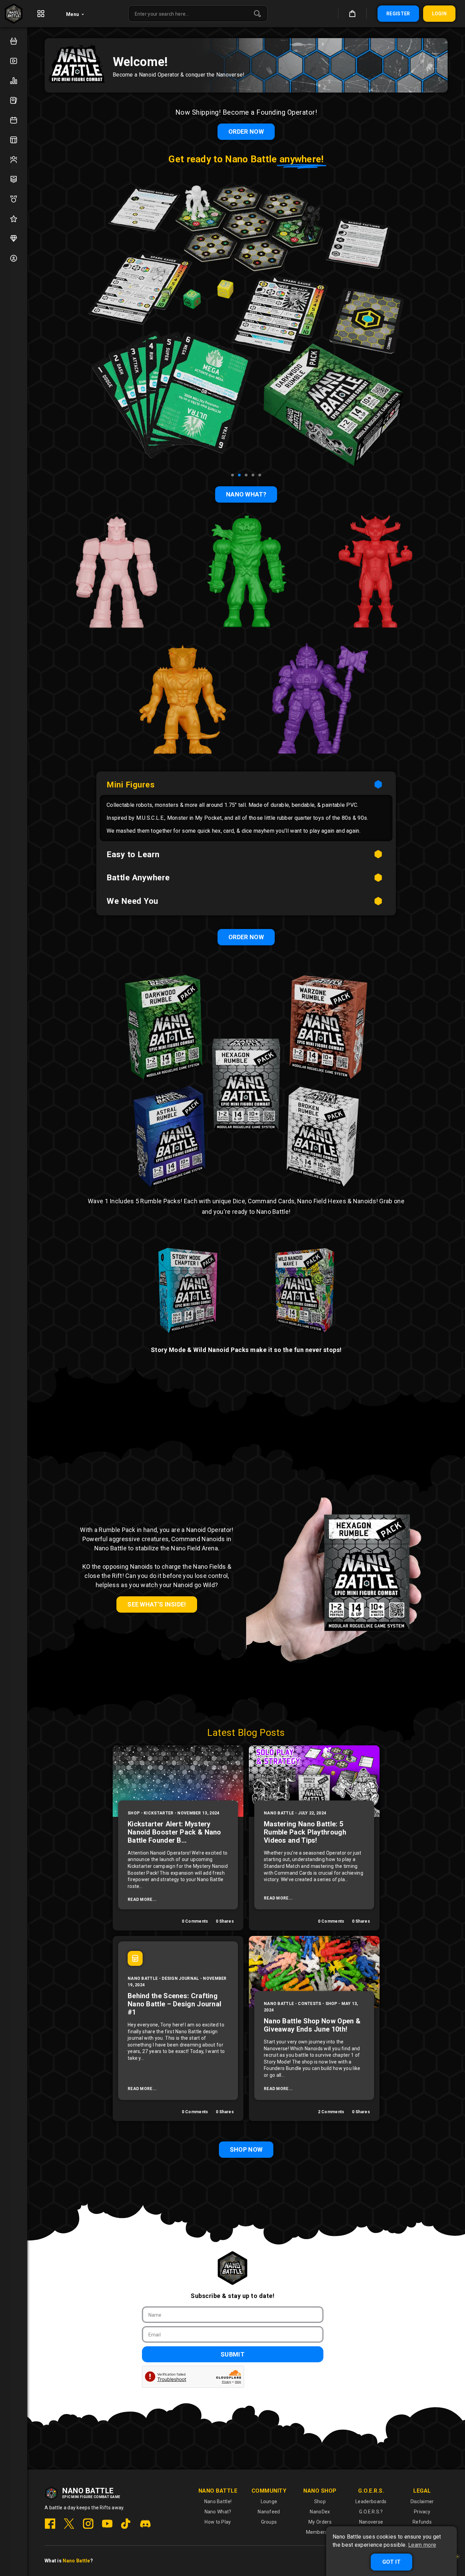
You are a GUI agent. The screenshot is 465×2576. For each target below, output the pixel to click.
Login (439, 14)
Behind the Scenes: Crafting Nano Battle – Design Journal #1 (174, 2004)
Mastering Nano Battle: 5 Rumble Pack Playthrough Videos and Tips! (305, 1832)
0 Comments (195, 1921)
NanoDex (320, 2512)
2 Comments (331, 2112)
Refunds (422, 2522)
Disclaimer (422, 2501)
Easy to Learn (133, 854)
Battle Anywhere (138, 878)
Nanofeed (269, 2512)
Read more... (142, 1900)
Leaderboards (371, 2501)
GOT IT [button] (391, 2562)
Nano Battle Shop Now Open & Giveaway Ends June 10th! (312, 2025)
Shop (134, 1813)
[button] (233, 475)
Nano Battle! (218, 2501)
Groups (269, 2522)
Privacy (422, 2512)
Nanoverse (371, 2522)
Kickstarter (158, 1813)
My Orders (320, 2522)
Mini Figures (131, 785)
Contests (309, 2004)
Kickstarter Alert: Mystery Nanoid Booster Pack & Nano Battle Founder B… (174, 1832)
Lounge (269, 2501)
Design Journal (180, 1978)
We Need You (132, 901)
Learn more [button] (422, 2545)
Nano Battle (279, 1813)
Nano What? (218, 2512)
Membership (320, 2532)
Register (398, 14)
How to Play (218, 2522)
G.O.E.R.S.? (371, 2512)
